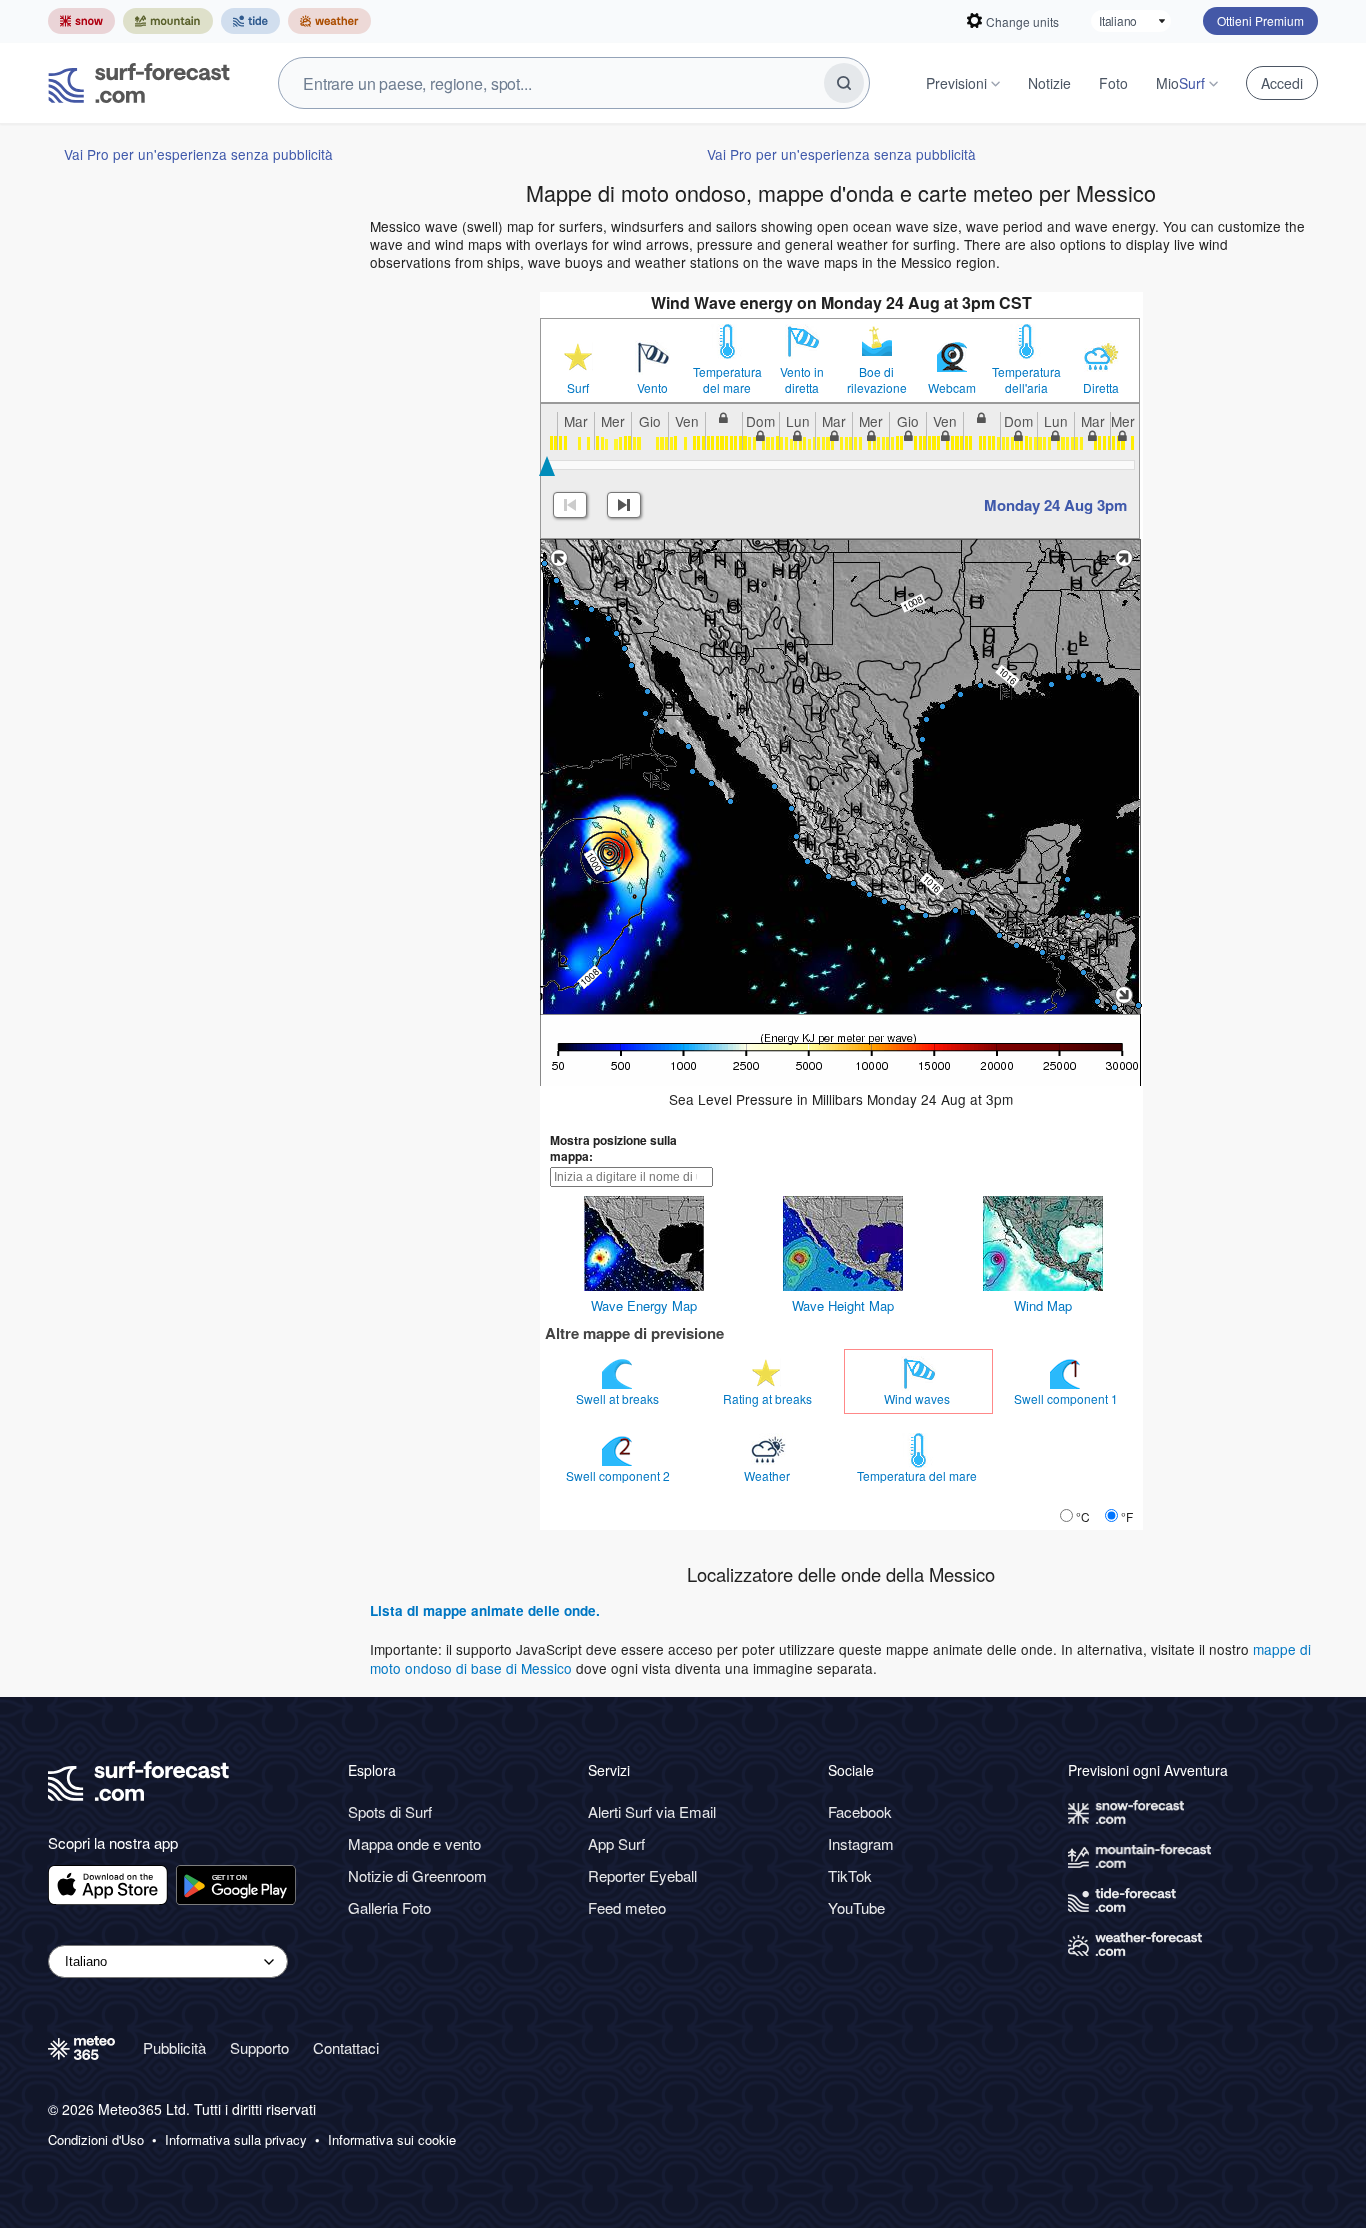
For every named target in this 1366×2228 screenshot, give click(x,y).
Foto (1113, 83)
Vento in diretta (802, 380)
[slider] (547, 466)
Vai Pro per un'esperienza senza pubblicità (198, 154)
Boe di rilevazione (877, 380)
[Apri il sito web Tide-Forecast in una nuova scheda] (250, 21)
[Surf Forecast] (139, 83)
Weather (768, 1475)
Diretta (1101, 388)
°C (1083, 1516)
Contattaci (346, 2047)
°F (1127, 1516)
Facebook (860, 1811)
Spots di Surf (390, 1811)
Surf (578, 388)
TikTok (850, 1875)
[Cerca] (844, 83)
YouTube (856, 1907)
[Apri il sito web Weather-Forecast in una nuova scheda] (329, 21)
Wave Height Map (843, 1305)
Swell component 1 (1067, 1398)
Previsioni (956, 83)
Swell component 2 (619, 1475)
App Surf (616, 1843)
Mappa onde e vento (414, 1843)
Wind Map (1043, 1305)
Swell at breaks (619, 1398)
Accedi (1282, 83)
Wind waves (918, 1398)
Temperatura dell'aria (1026, 380)
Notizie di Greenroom (417, 1875)
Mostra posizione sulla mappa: (613, 1148)
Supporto (259, 2047)
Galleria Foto (389, 1907)
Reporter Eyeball (642, 1875)
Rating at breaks (769, 1398)
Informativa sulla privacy (236, 2140)
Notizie (1049, 83)
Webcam (952, 388)
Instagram (861, 1843)
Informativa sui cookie (392, 2140)
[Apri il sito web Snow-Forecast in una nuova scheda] (81, 21)
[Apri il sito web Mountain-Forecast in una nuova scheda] (168, 21)
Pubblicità (174, 2047)
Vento (652, 388)
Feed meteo (627, 1907)
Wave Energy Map (644, 1305)
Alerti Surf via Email (652, 1811)
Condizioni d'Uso (96, 2140)
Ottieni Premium (1260, 20)
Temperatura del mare (727, 380)
